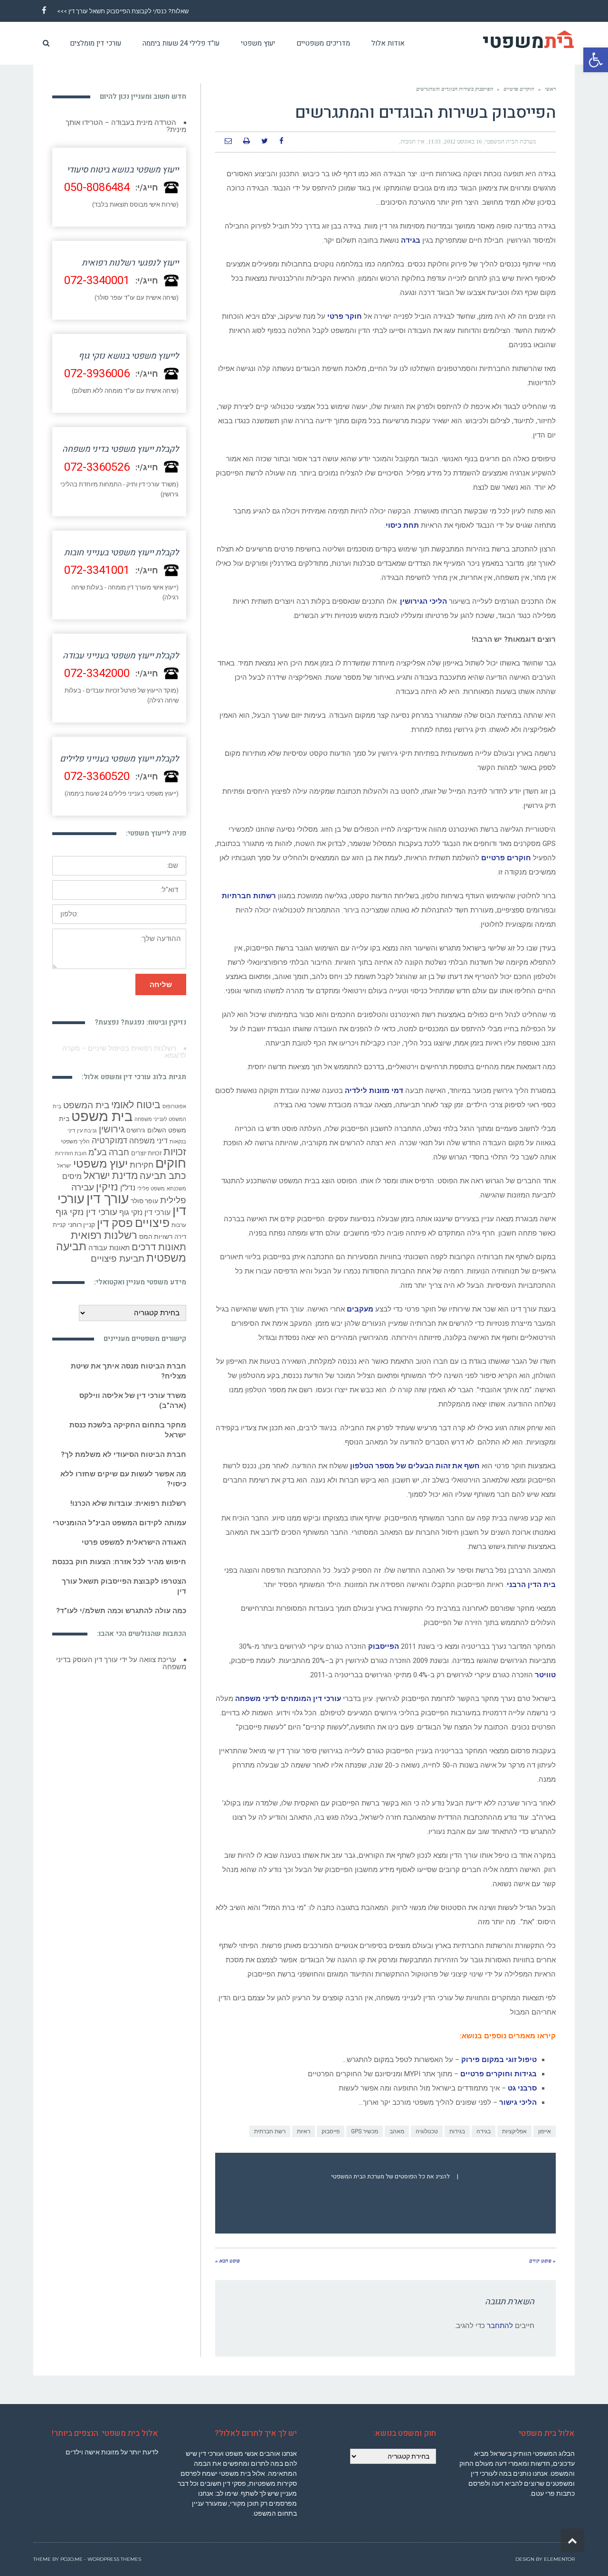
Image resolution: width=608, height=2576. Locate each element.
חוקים (171, 1163)
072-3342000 (97, 673)
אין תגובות (413, 142)
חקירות (142, 1165)
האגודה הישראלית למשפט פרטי (134, 1542)
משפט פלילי (151, 1189)
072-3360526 (97, 467)
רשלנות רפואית (104, 1235)
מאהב (397, 2131)
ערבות (179, 1225)
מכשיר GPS (365, 2131)
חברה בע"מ (109, 1152)
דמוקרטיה (109, 1141)
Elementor (559, 2559)
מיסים (72, 1176)
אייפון (545, 2131)
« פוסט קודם (542, 2261)
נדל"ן (128, 1188)
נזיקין (107, 1187)
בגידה (484, 2131)
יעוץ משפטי (100, 1164)
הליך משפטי (75, 1141)
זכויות (175, 1152)
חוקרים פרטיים (519, 89)
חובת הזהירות (71, 1154)
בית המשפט (86, 1105)
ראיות (304, 2131)
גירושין (112, 1129)
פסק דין (115, 1223)
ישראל (64, 1166)
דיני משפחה (148, 1141)
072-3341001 (97, 570)
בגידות (457, 2131)
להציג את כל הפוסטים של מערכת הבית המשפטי (390, 2177)
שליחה (161, 984)
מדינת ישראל (111, 1176)
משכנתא (176, 1189)
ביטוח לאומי (136, 1105)
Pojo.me (71, 2559)
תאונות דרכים (159, 1247)
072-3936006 (97, 374)
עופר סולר (144, 1201)
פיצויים (152, 1223)
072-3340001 (97, 280)
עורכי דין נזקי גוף (145, 1212)
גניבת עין (87, 1131)
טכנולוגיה (427, 2131)
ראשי (550, 89)
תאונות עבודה (109, 1248)
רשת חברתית (270, 2131)
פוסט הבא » (228, 2261)
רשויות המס (156, 1236)
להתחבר (500, 2326)
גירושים (136, 1130)
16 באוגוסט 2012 (463, 142)
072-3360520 (97, 776)
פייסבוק (331, 2131)
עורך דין (108, 1199)
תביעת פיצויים (118, 1259)
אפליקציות (514, 2131)
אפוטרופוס (174, 1107)
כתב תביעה (163, 1176)
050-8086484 (97, 187)
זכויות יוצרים (146, 1153)
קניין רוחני (81, 1225)
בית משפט (102, 1116)
